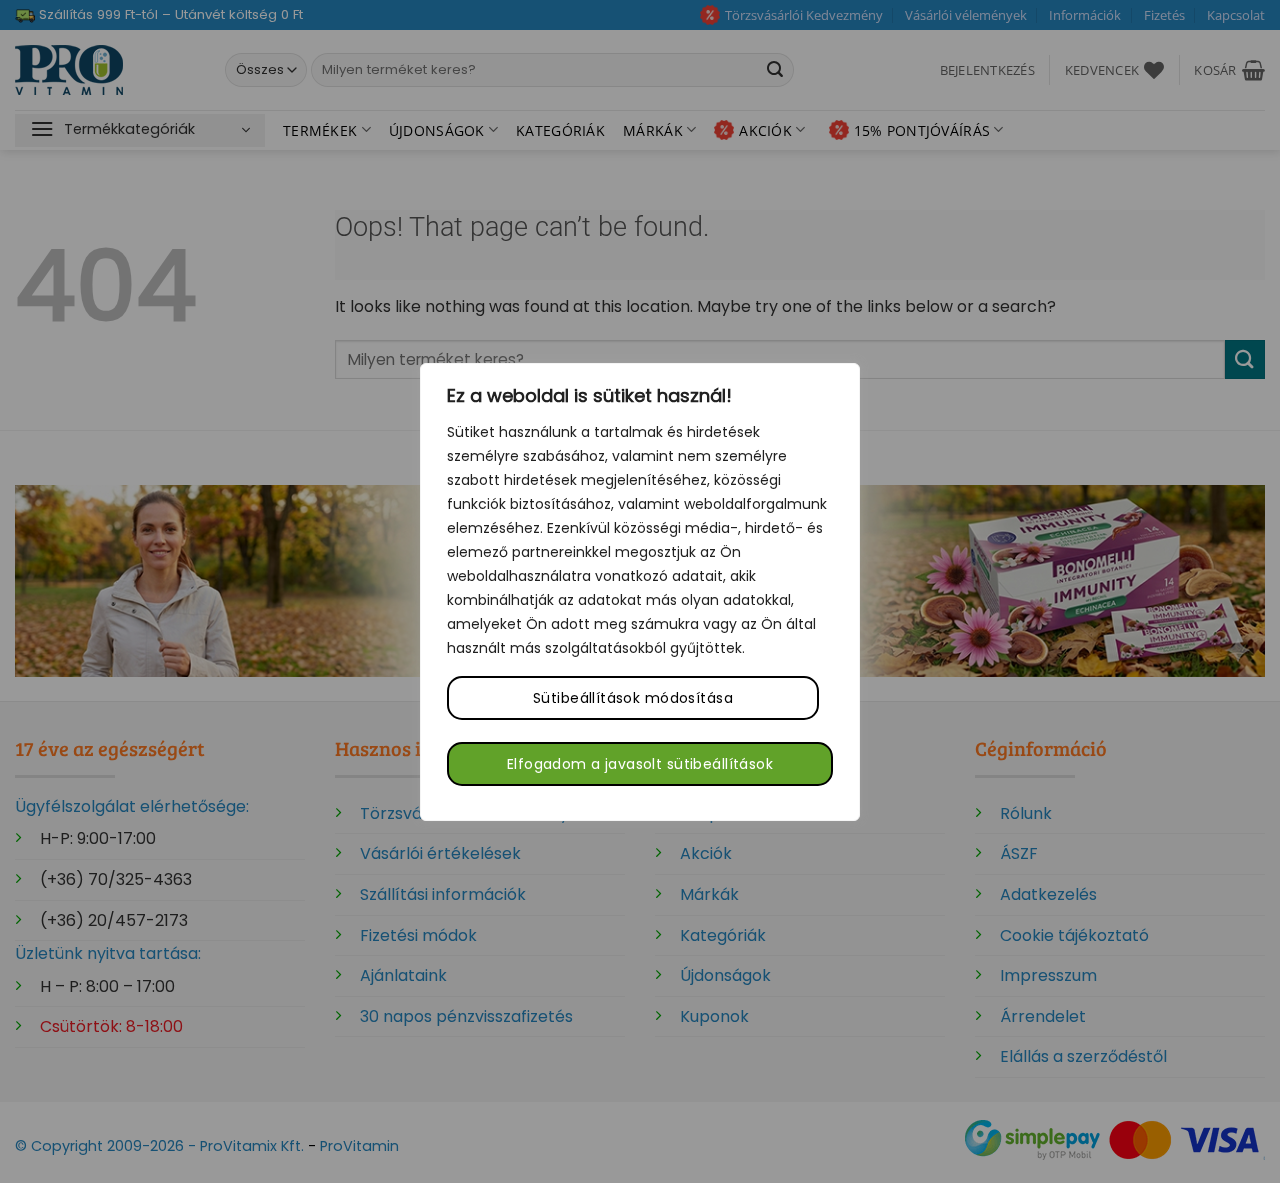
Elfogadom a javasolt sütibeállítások (640, 764)
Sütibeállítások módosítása (633, 698)
